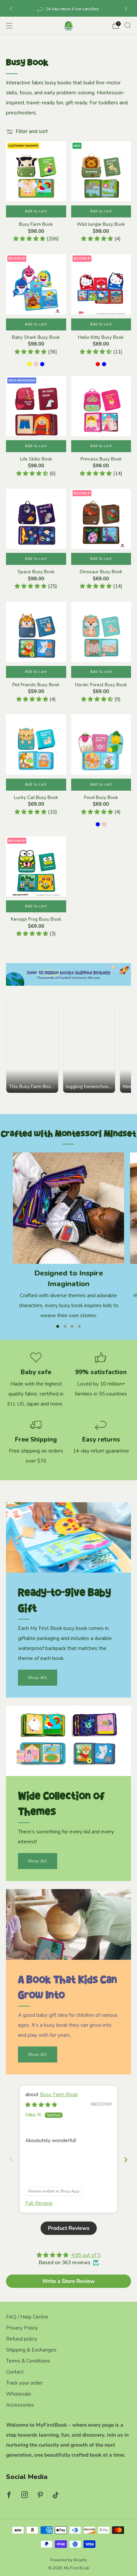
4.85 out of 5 (86, 2255)
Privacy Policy (22, 2328)
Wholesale (19, 2394)
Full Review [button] (39, 2203)
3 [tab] (72, 1326)
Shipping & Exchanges (31, 2350)
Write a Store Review (68, 2281)
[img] (41, 2105)
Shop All (38, 1678)
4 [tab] (79, 1326)
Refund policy (22, 2339)
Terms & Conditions (28, 2361)
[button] (30, 239)
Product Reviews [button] (69, 2228)
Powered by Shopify (68, 2560)
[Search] (128, 25)
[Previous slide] (11, 2160)
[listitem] (69, 9)
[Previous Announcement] (11, 9)
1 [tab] (58, 1326)
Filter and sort (32, 132)
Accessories (20, 2405)
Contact (15, 2372)
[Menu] (9, 26)
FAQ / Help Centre (27, 2317)
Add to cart (36, 324)
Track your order (24, 2383)
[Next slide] (126, 2160)
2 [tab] (65, 1326)
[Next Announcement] (126, 9)
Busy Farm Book (59, 2094)
